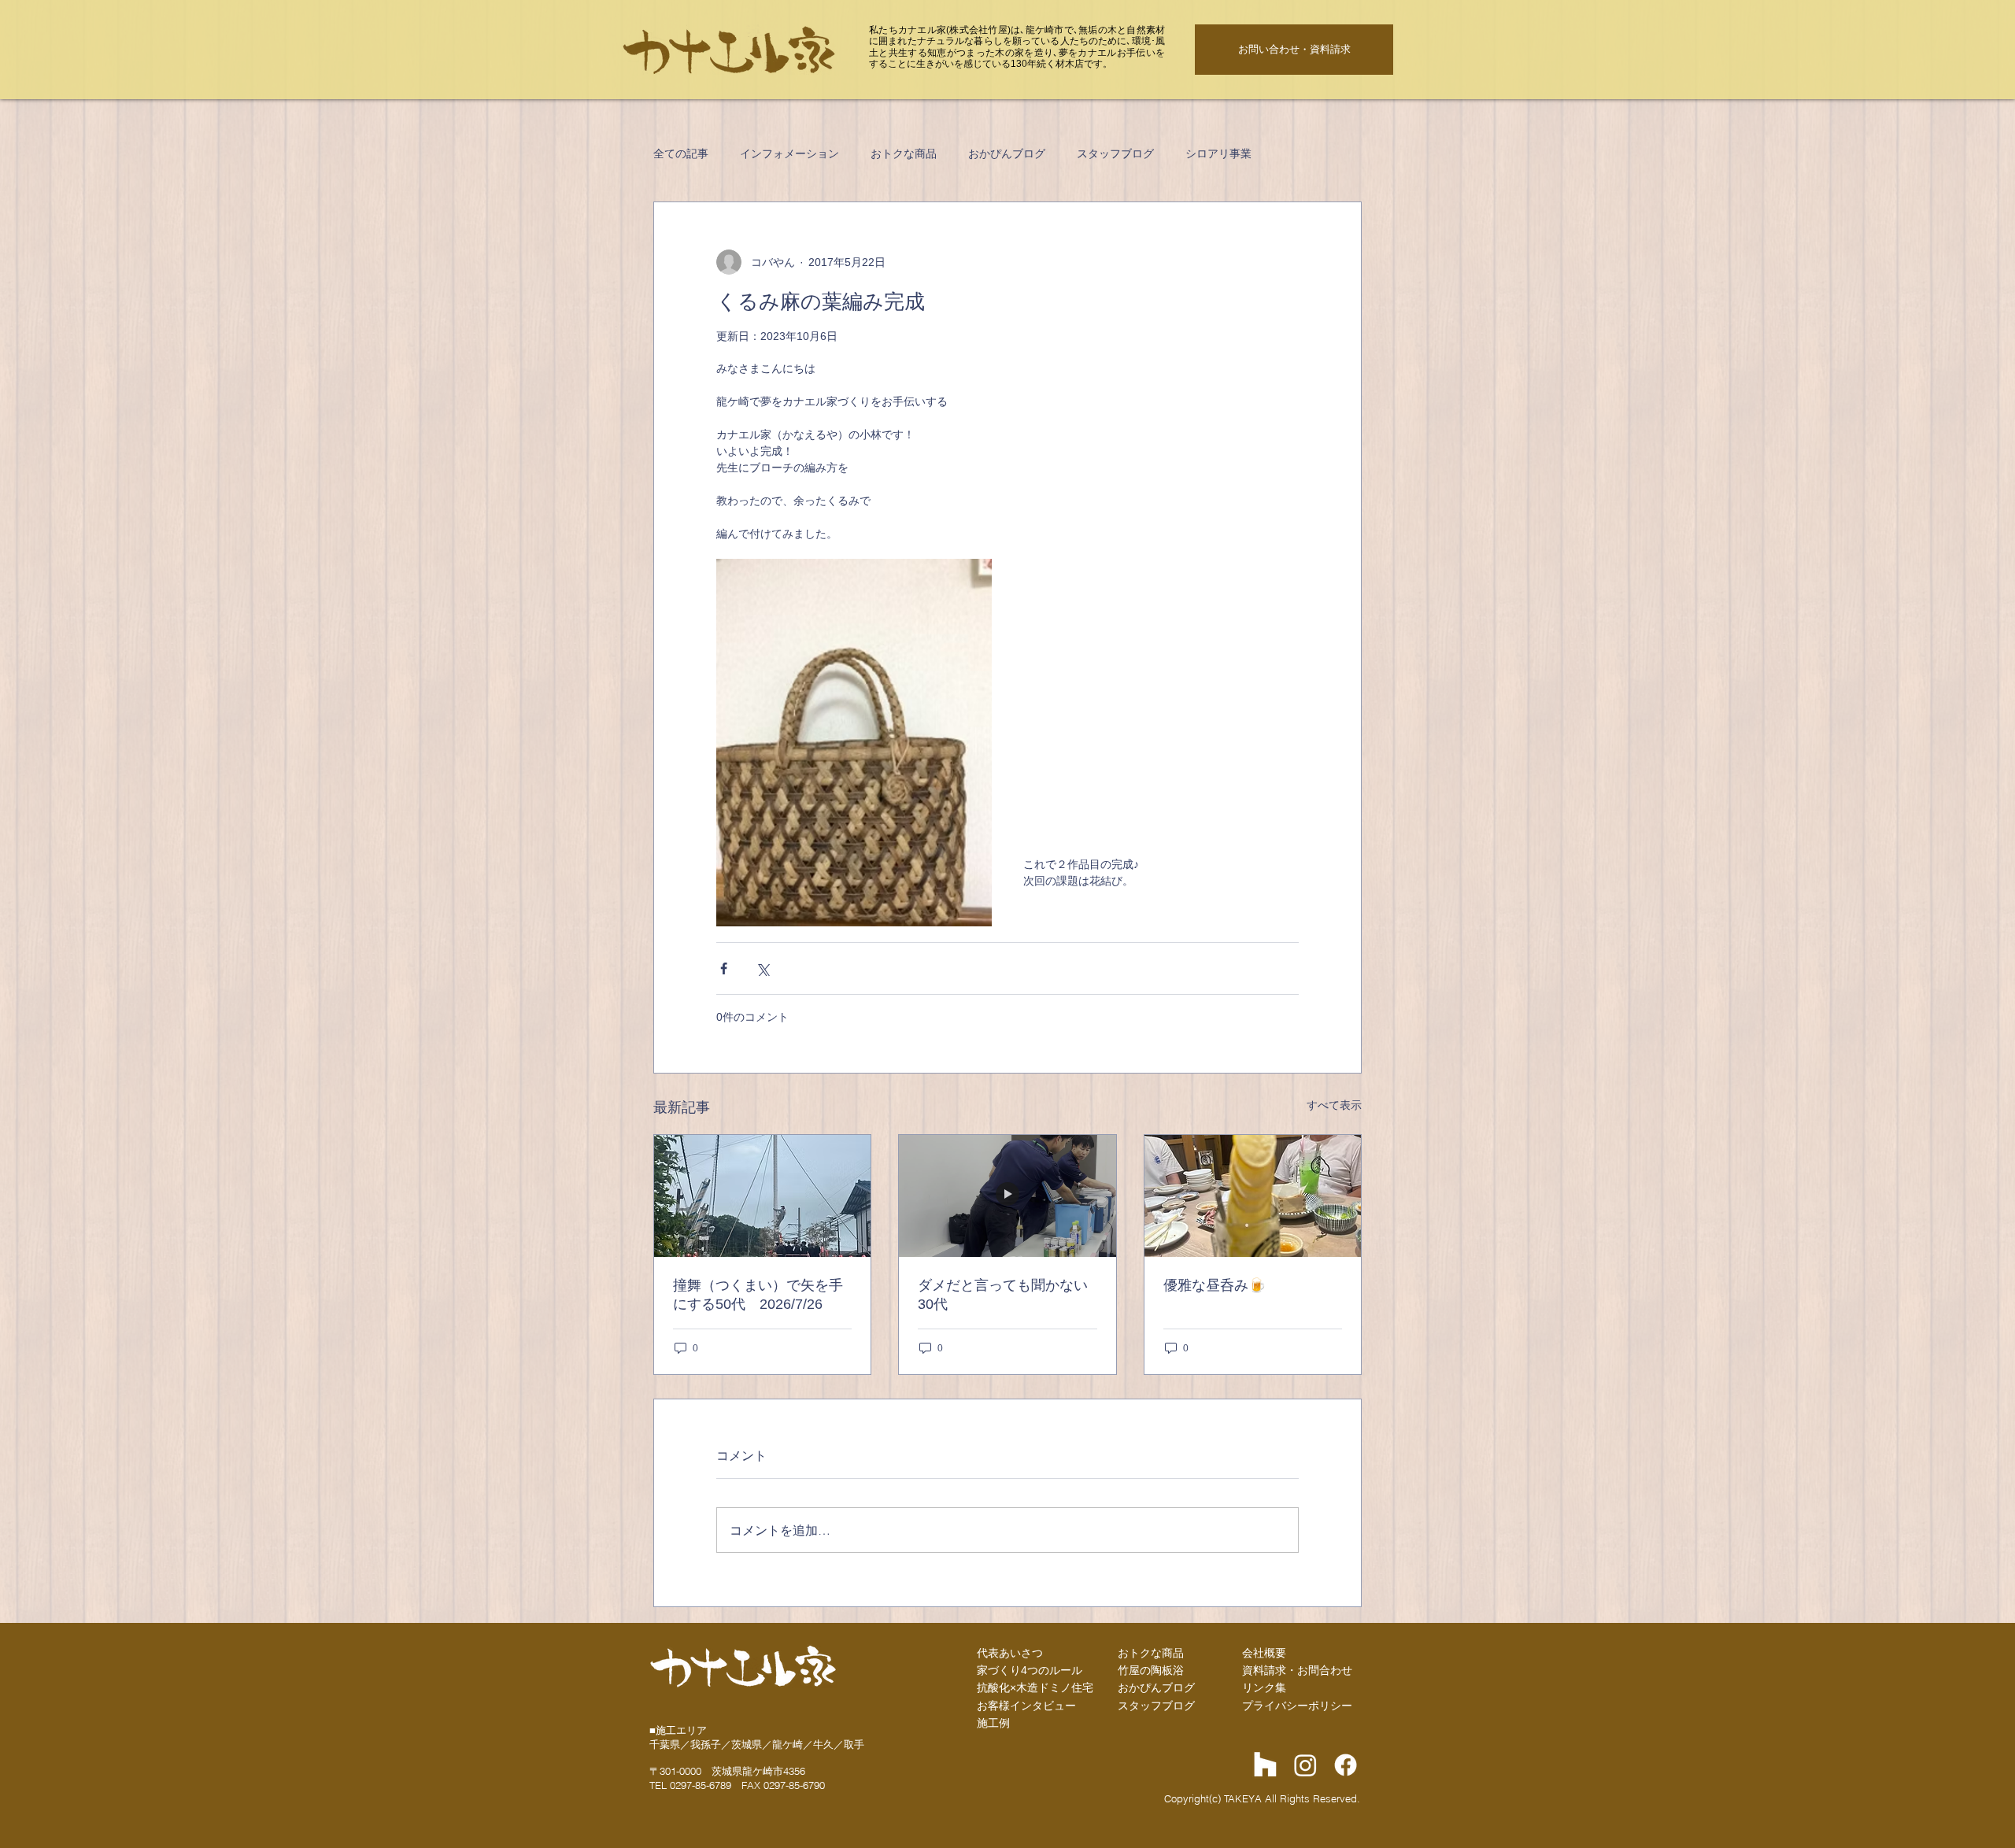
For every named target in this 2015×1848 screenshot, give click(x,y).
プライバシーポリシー (1297, 1706)
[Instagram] (1305, 1765)
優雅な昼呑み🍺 (1215, 1285)
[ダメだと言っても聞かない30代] (1007, 1196)
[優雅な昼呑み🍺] (1253, 1196)
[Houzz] (1265, 1765)
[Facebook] (1346, 1765)
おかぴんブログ (1007, 153)
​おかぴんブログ (1156, 1687)
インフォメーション (789, 153)
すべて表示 (1334, 1105)
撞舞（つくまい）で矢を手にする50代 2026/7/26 (758, 1295)
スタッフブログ (1115, 153)
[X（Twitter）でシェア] (762, 968)
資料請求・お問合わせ (1297, 1670)
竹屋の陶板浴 (1151, 1670)
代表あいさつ (1010, 1653)
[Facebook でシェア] (724, 968)
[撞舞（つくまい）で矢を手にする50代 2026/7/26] (762, 1196)
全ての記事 (681, 153)
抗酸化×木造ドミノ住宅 (1035, 1687)
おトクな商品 (904, 153)
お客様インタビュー (1026, 1706)
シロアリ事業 (1218, 153)
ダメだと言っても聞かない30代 (1003, 1295)
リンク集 (1264, 1687)
